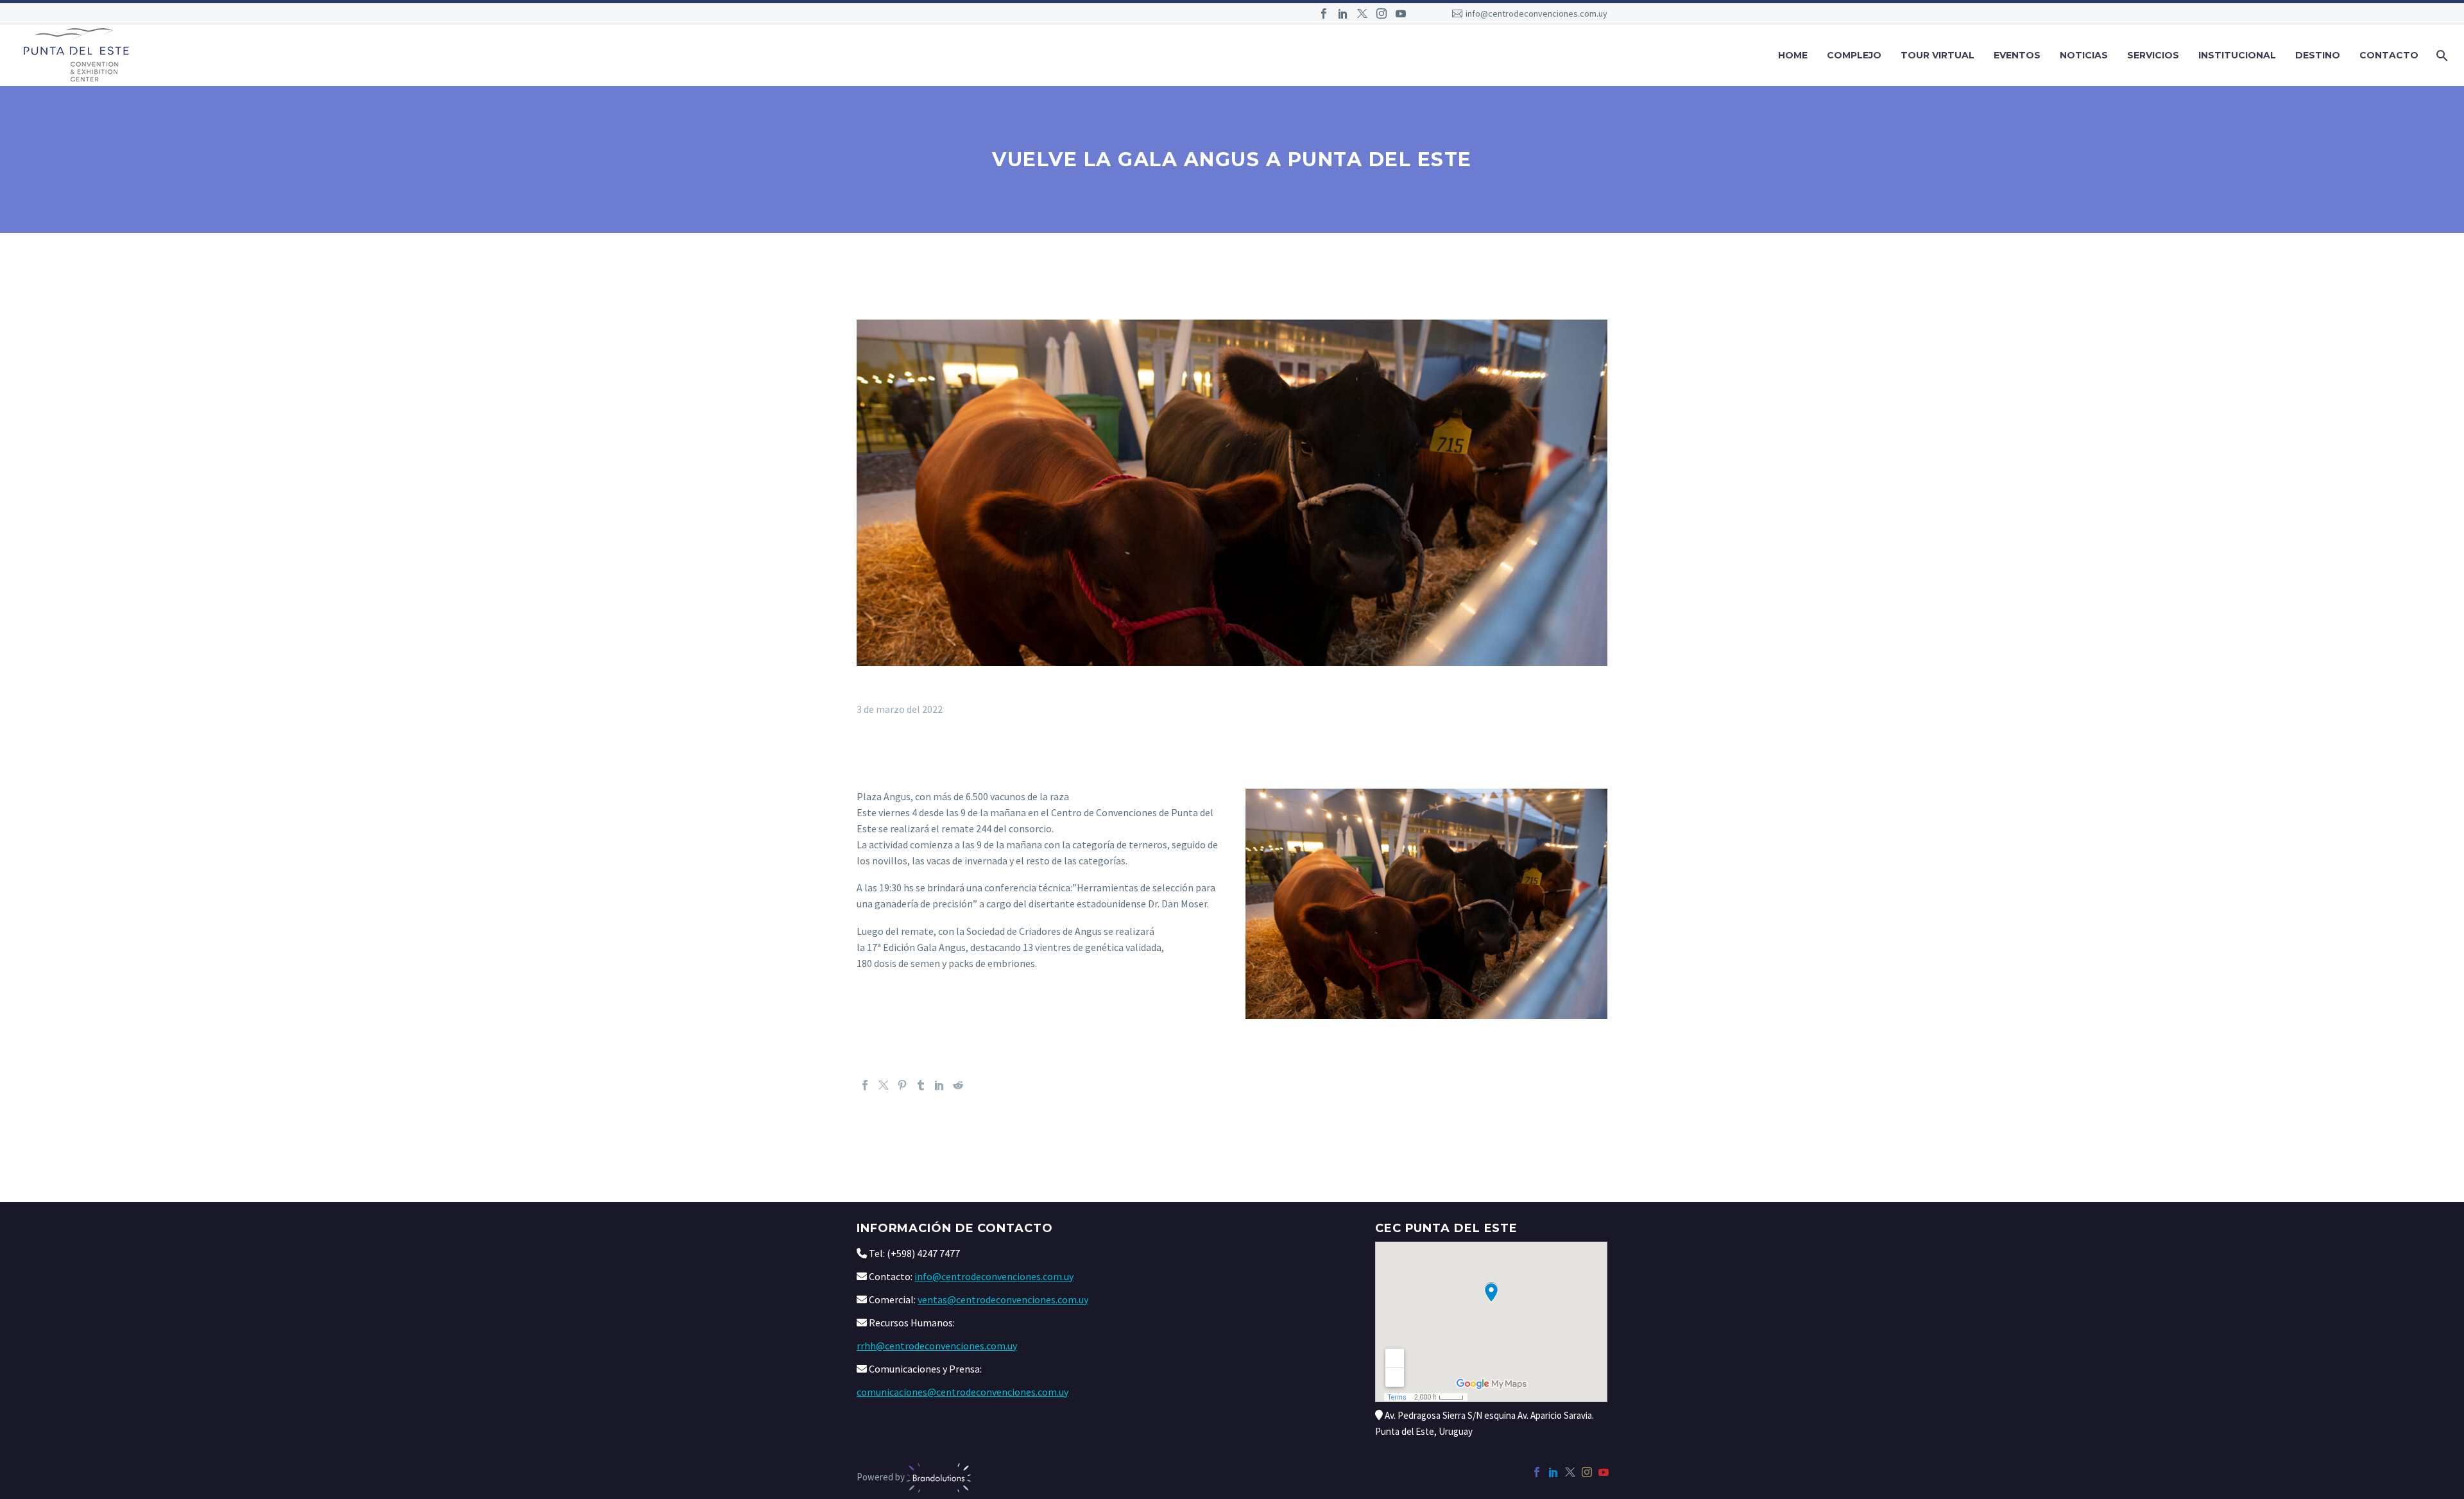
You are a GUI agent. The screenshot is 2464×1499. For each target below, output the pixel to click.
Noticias (2084, 55)
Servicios (2153, 55)
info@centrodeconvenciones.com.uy (1536, 13)
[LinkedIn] (1343, 13)
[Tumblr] (921, 1085)
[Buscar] (2441, 56)
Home (1793, 55)
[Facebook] (1324, 13)
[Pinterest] (902, 1085)
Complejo (1854, 55)
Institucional (2237, 55)
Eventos (2017, 55)
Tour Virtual (1938, 55)
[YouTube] (1401, 13)
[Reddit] (958, 1085)
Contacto (2389, 55)
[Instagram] (1382, 13)
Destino (2318, 55)
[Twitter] (1362, 13)
